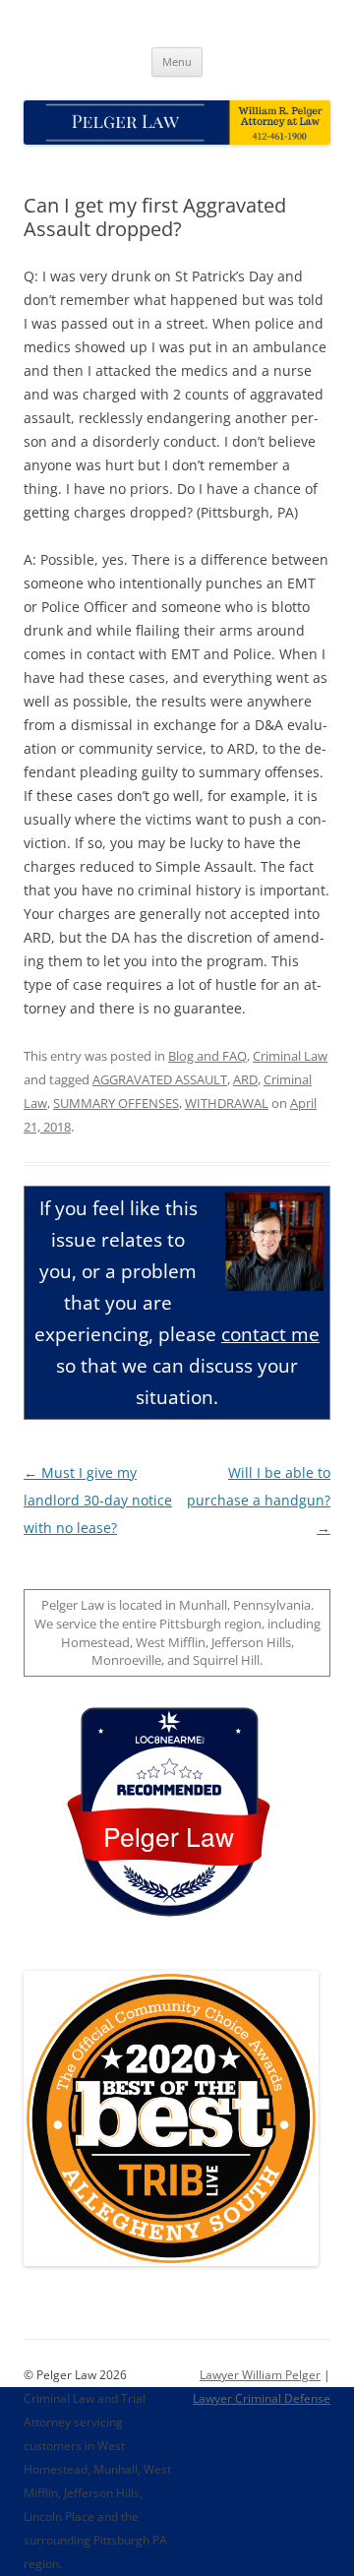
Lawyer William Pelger (260, 2375)
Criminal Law (290, 1056)
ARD (245, 1079)
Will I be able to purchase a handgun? (259, 1500)
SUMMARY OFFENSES (116, 1103)
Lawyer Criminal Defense (262, 2398)
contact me (270, 1334)
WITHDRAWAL (227, 1103)
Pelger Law (169, 1836)
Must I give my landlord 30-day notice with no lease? (98, 1500)
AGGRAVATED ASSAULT (160, 1079)
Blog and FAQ (207, 1056)
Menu (177, 61)
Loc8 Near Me (169, 1740)
